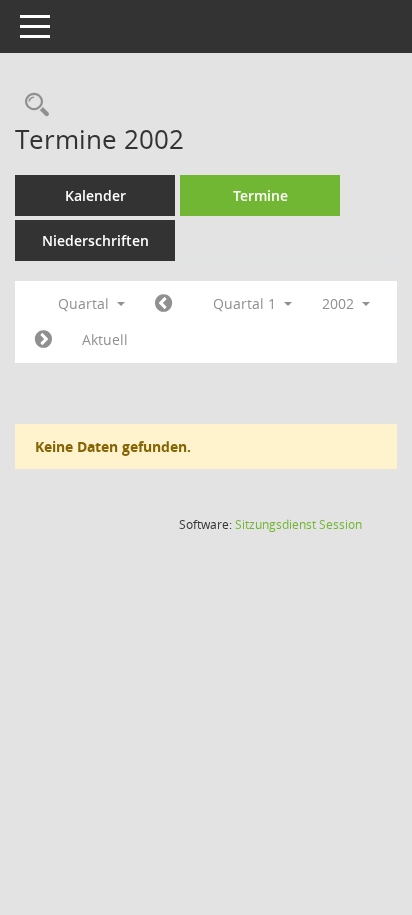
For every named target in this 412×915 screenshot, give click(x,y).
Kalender (95, 195)
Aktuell (105, 339)
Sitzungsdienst (298, 524)
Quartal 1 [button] (246, 303)
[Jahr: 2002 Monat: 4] (43, 340)
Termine (260, 195)
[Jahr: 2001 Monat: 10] (163, 304)
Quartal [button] (85, 303)
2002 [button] (340, 303)
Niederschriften (95, 240)
